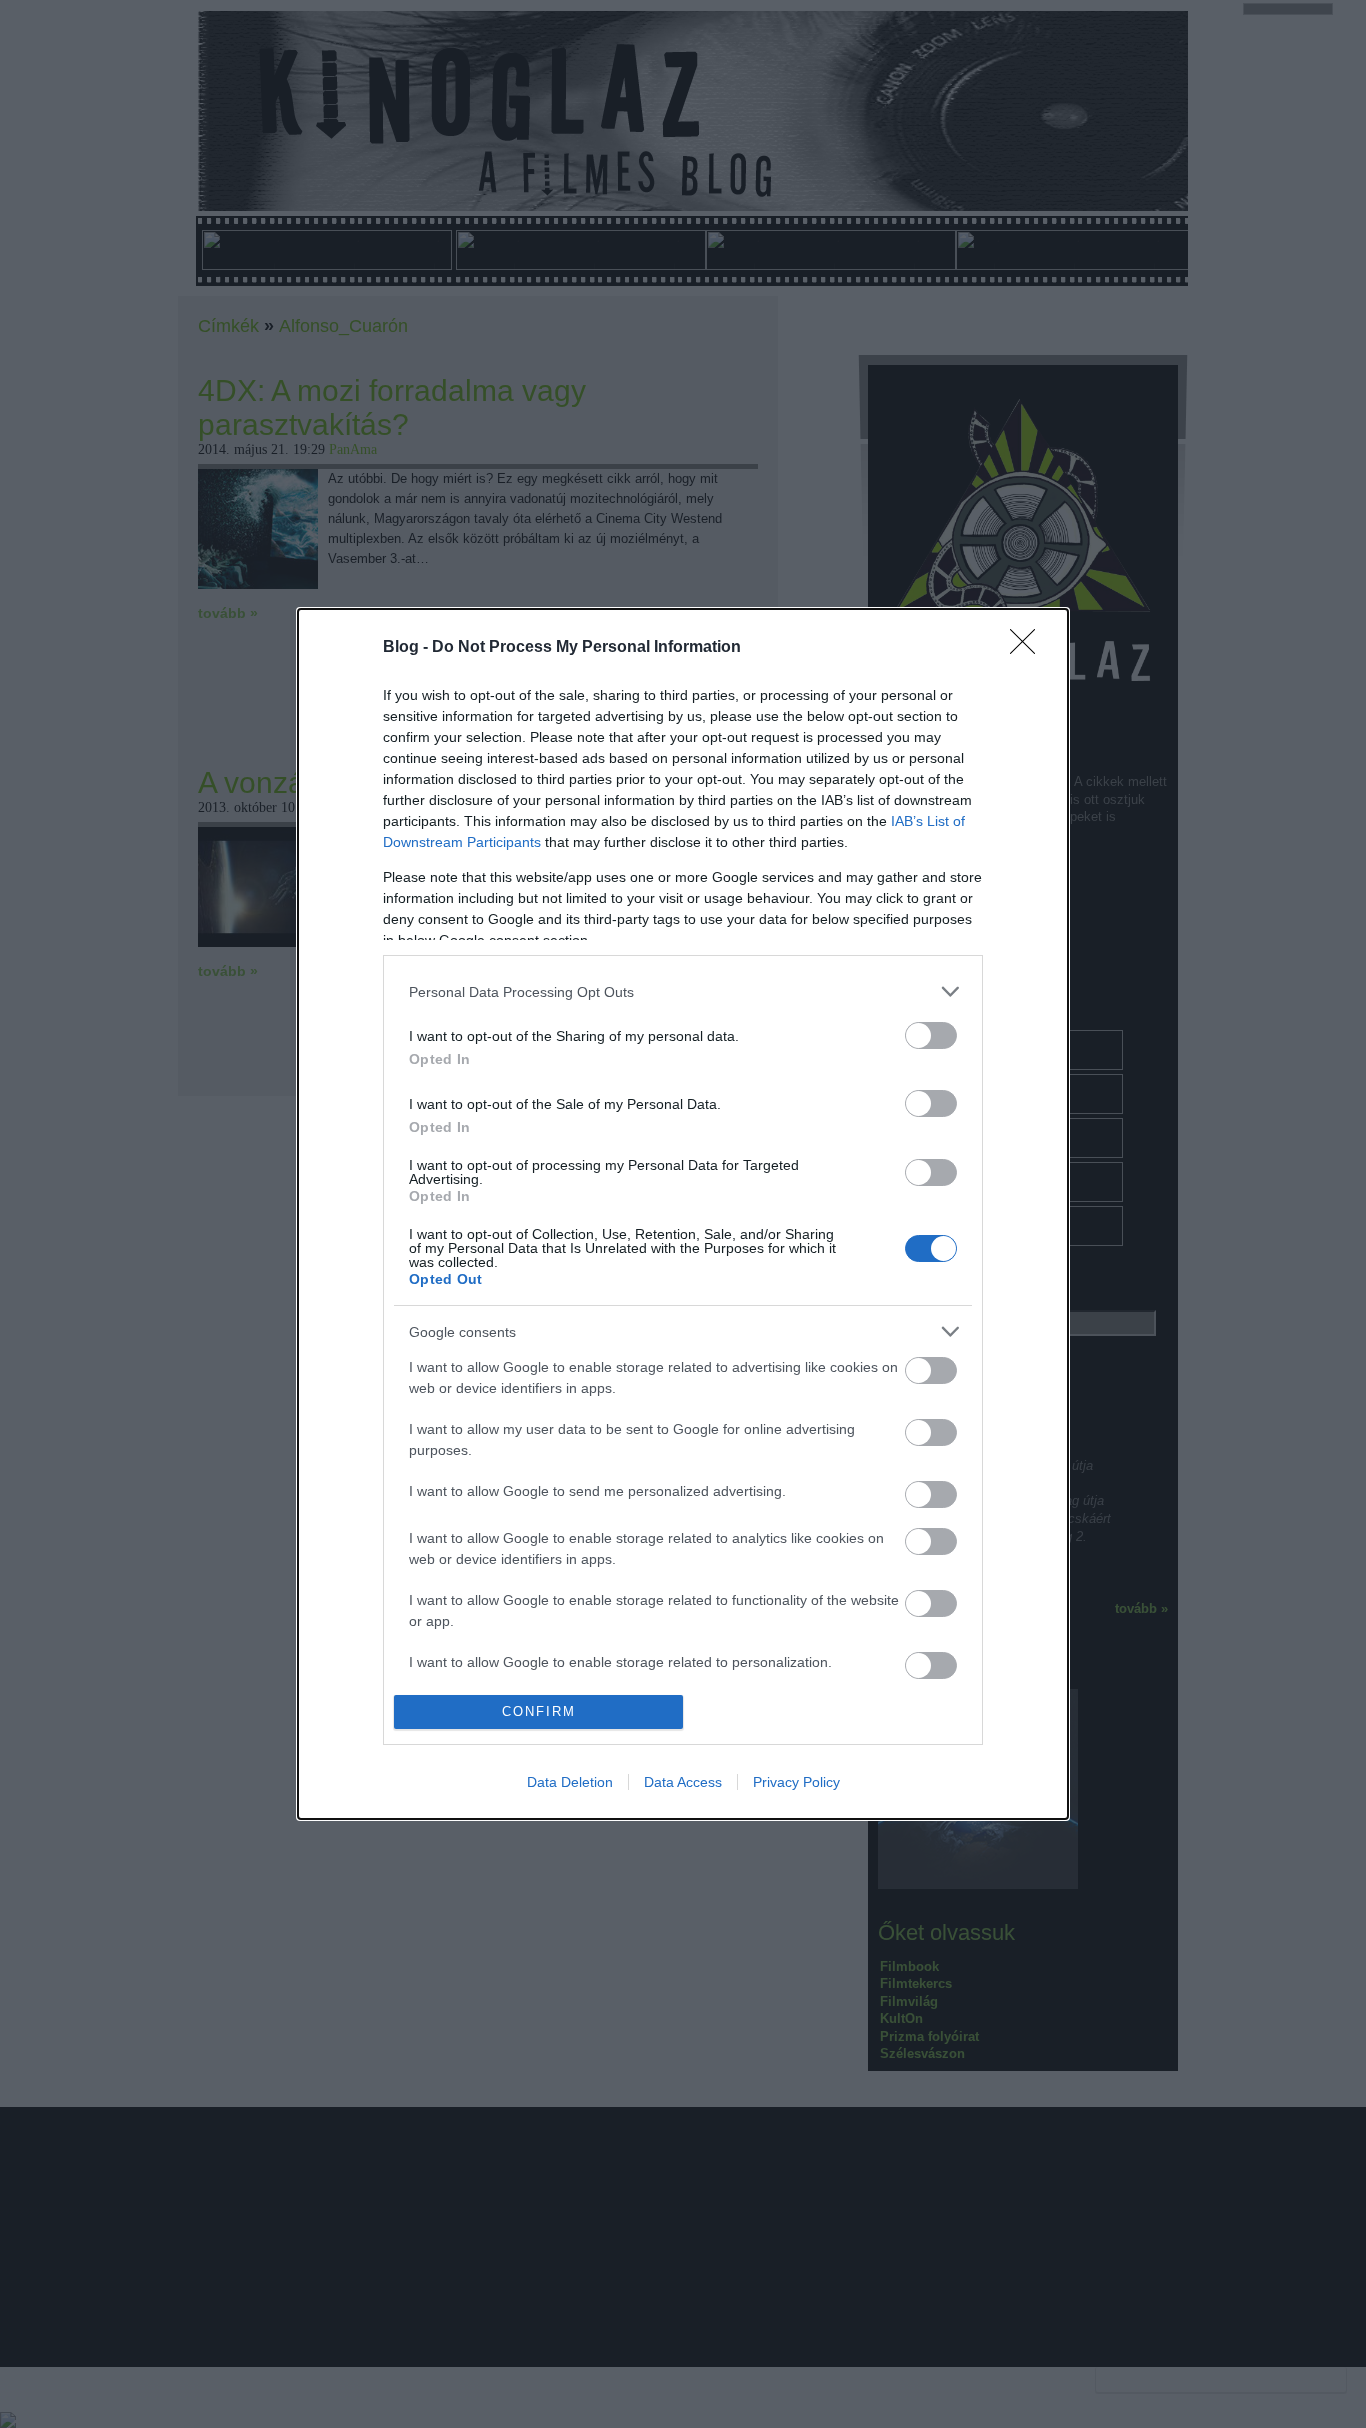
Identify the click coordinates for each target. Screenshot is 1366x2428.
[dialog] (683, 1213)
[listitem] (683, 991)
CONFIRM (539, 1711)
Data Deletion (570, 1782)
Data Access (683, 1782)
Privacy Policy (796, 1782)
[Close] (1029, 648)
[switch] (931, 1035)
